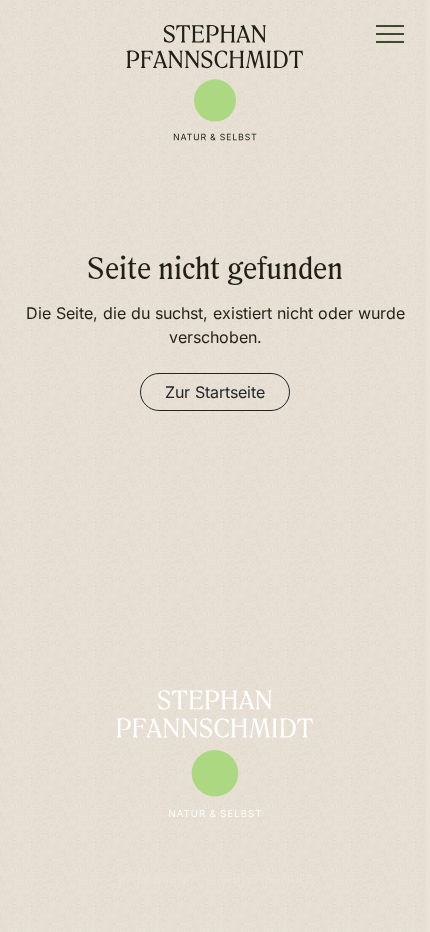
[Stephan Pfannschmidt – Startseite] (215, 83)
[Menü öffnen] (390, 34)
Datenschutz (266, 877)
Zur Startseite (215, 392)
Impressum (159, 877)
